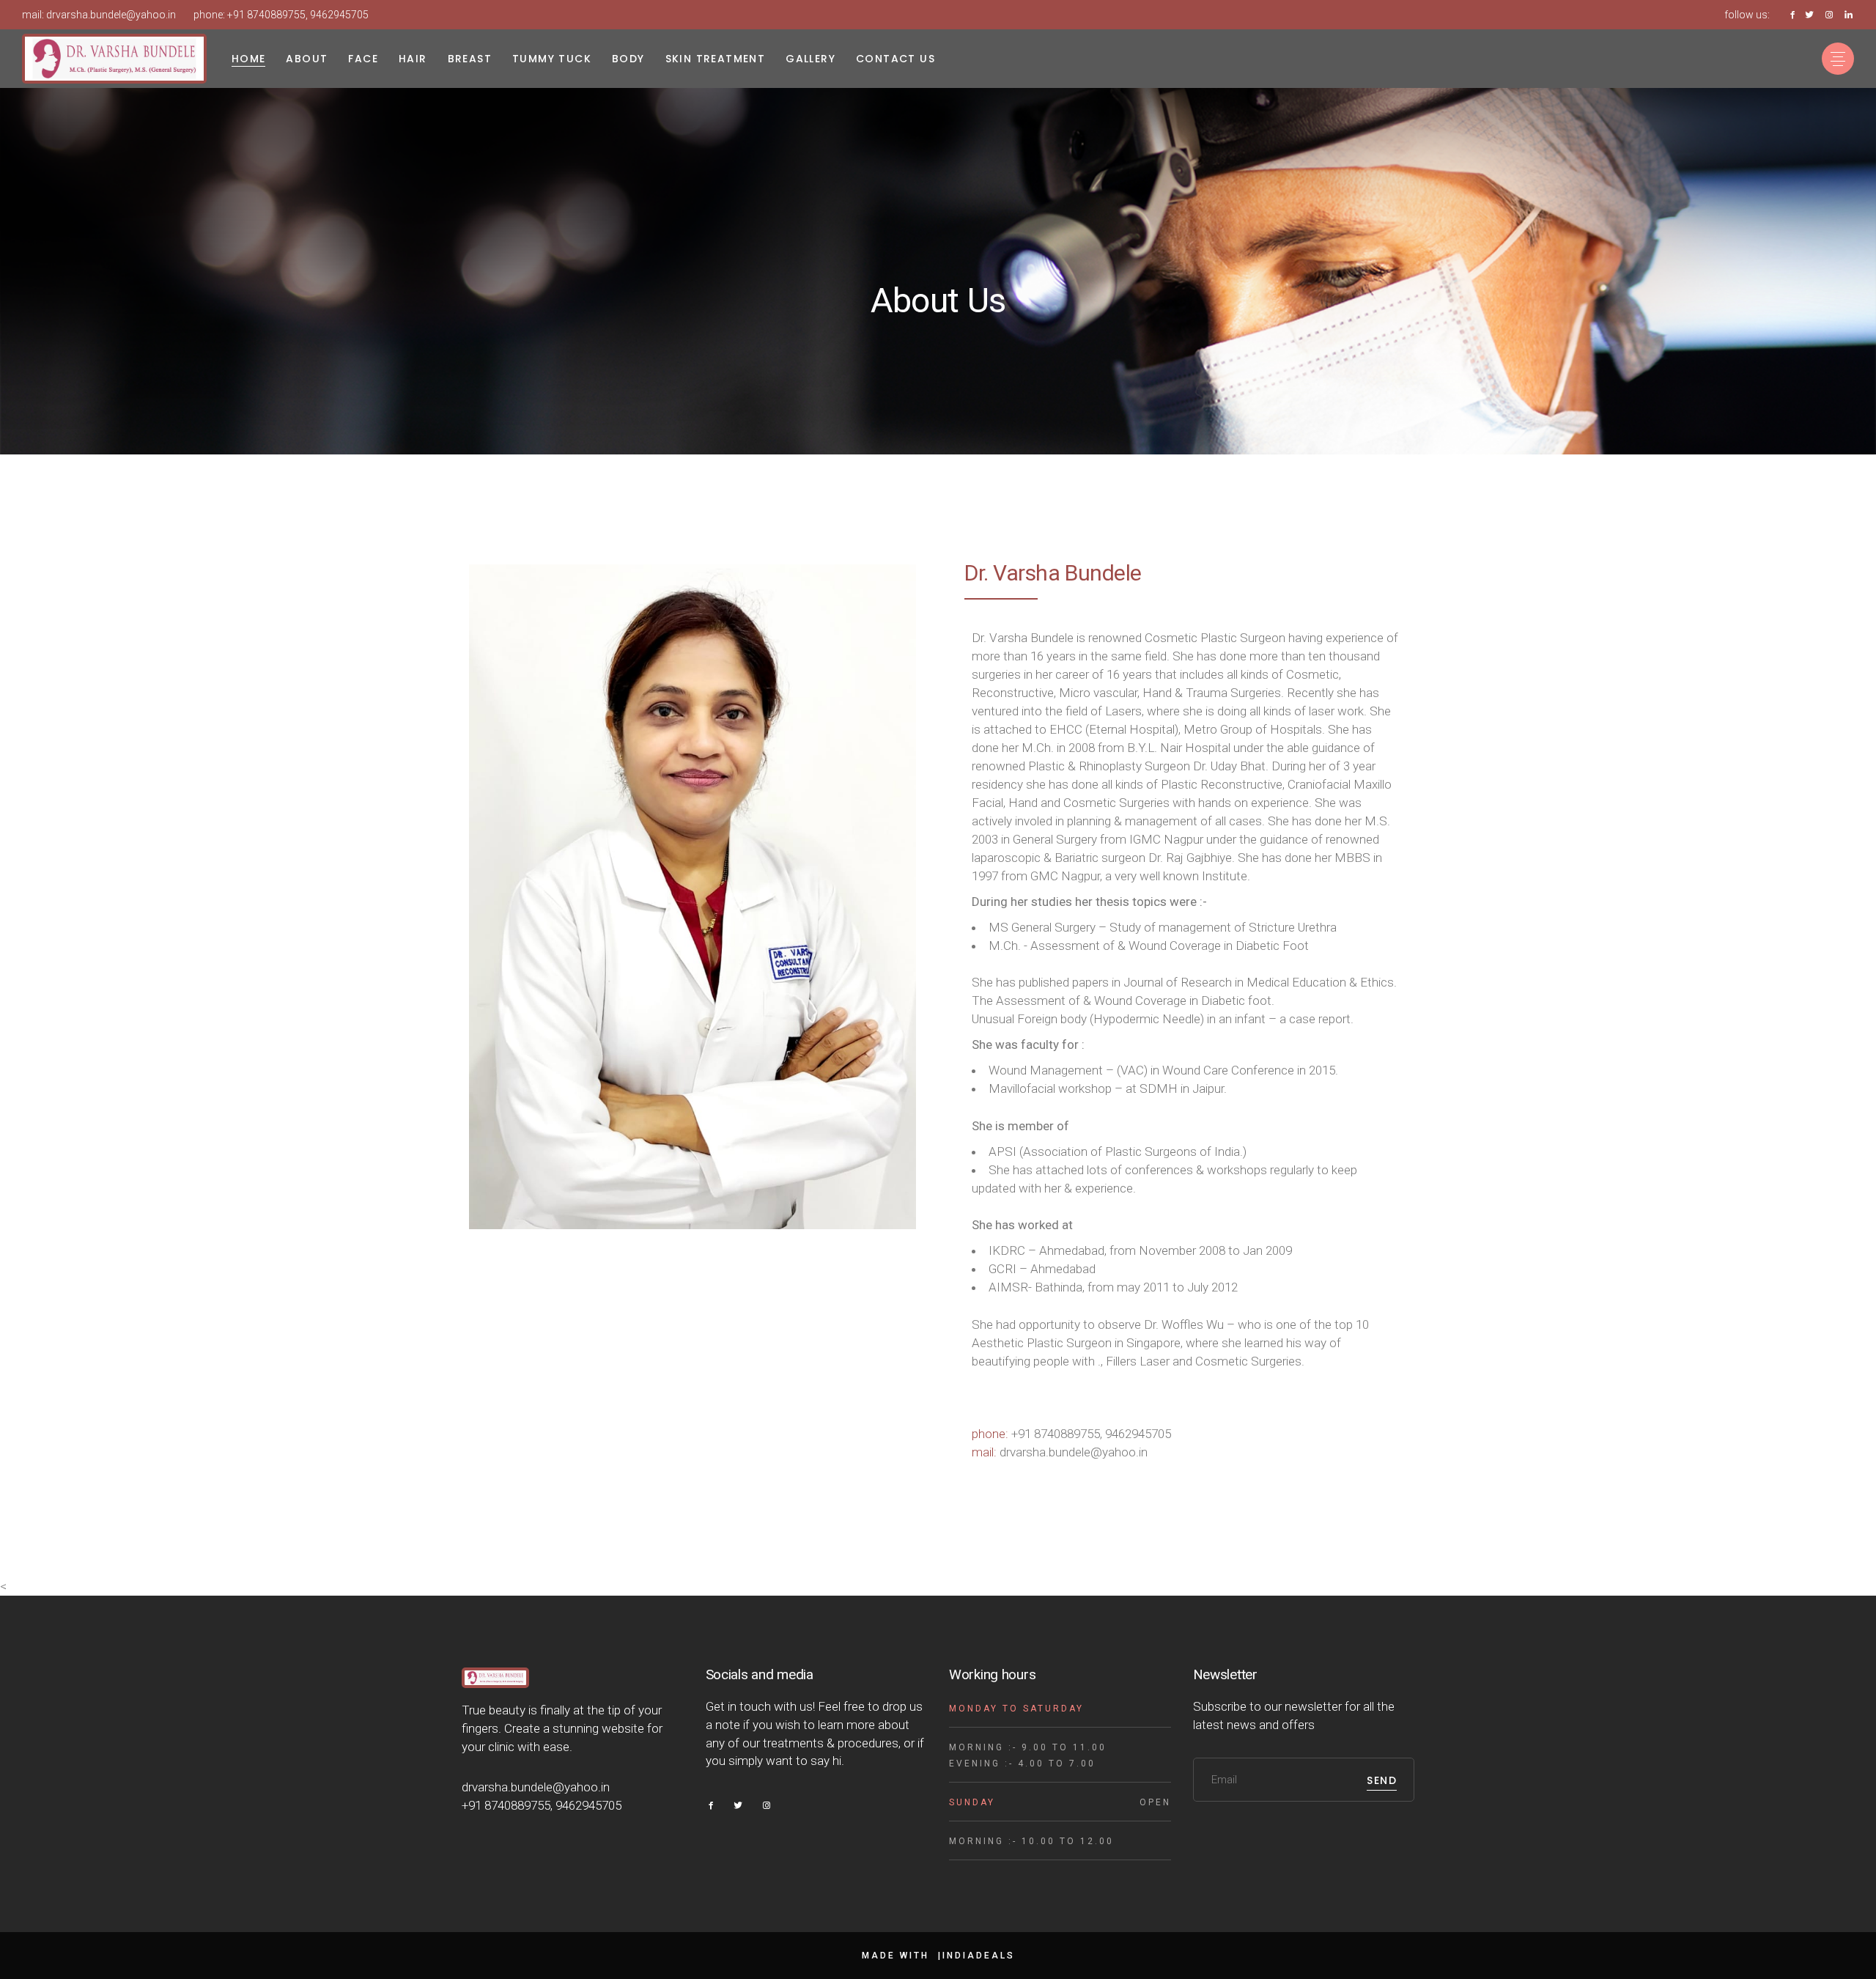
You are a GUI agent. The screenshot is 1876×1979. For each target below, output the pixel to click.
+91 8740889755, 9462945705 (298, 15)
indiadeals (979, 1956)
